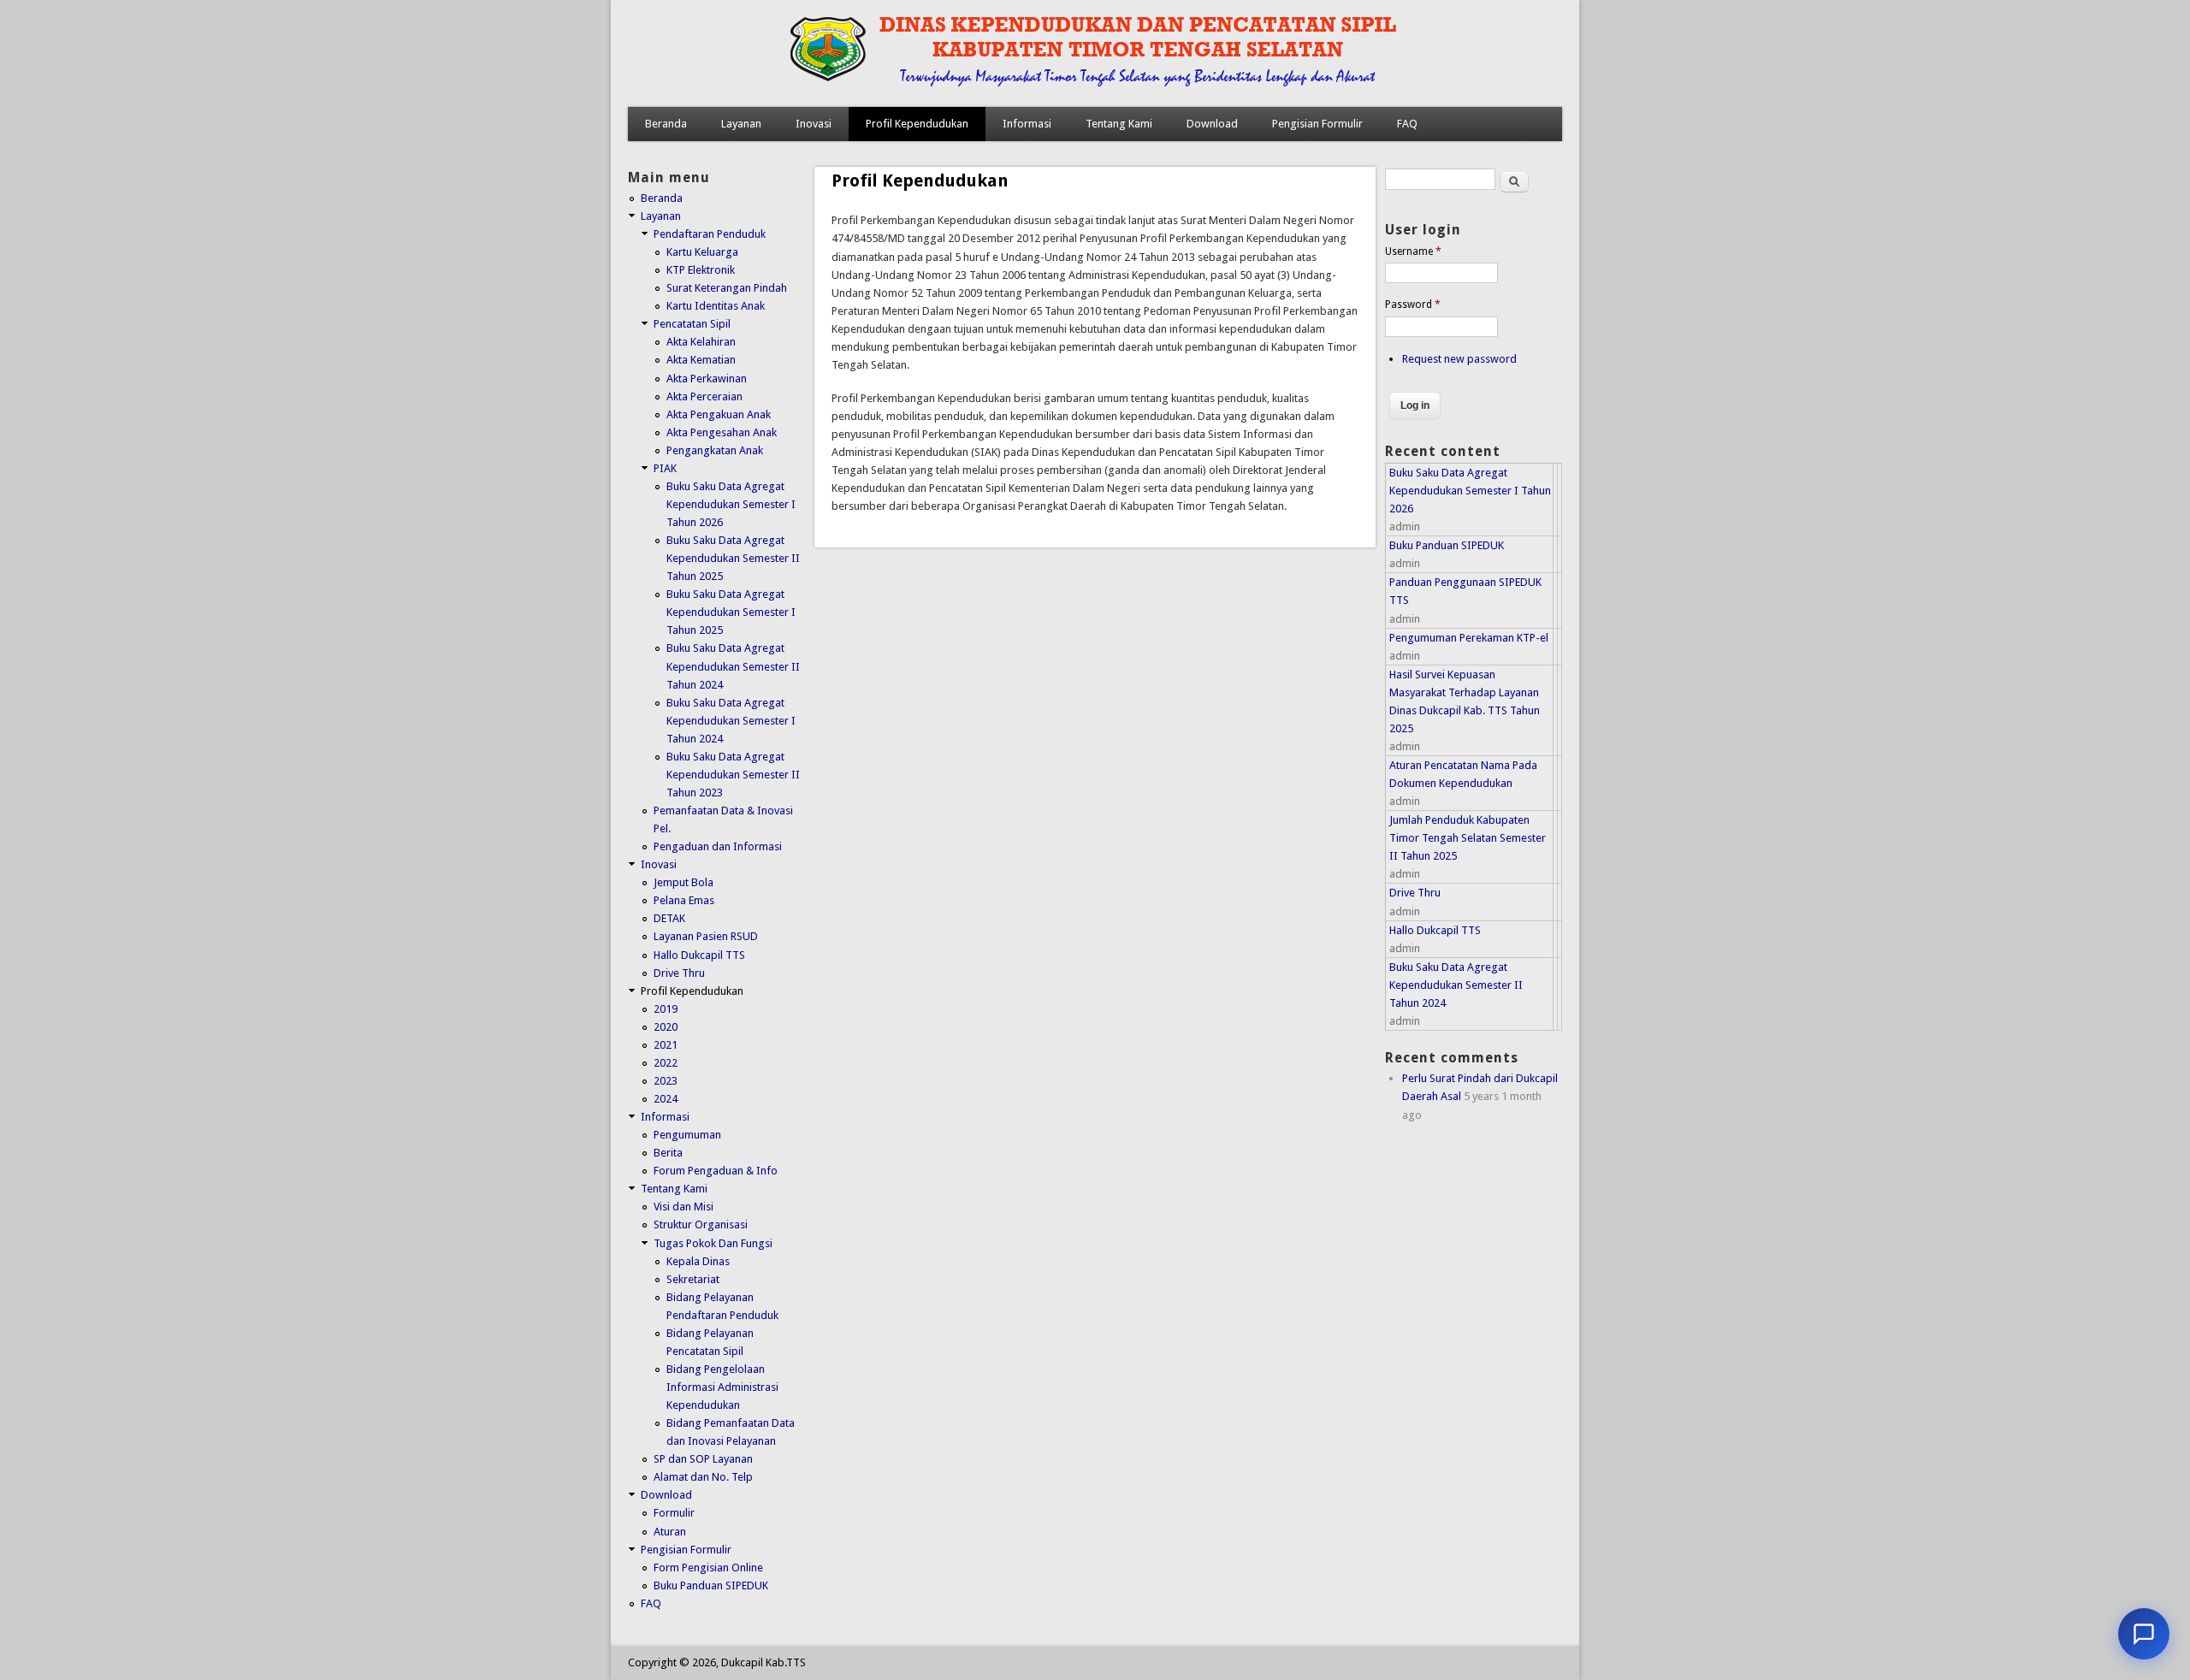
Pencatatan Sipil (692, 324)
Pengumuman (687, 1135)
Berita (668, 1153)
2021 (666, 1045)
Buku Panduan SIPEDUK (711, 1585)
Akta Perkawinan (707, 379)
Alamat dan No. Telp (703, 1477)
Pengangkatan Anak (715, 450)
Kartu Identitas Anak (716, 306)
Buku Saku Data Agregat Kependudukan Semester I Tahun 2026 (731, 504)
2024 (666, 1099)
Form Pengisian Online (708, 1568)
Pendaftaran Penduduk (710, 234)
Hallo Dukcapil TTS (699, 955)
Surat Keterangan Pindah (727, 288)
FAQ (1407, 124)
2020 (666, 1027)
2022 (666, 1063)
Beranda (666, 124)
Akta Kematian (701, 360)
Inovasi (814, 124)
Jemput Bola (684, 882)
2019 (666, 1009)
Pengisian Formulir (1317, 124)
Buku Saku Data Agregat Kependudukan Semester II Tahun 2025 (733, 558)
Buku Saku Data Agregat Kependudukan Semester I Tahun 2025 (731, 612)
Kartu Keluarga (702, 252)
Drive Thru (679, 973)
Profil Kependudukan (917, 124)
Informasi (1027, 124)
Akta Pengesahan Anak (722, 432)
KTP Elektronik (701, 270)
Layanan (741, 124)
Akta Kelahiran (701, 342)
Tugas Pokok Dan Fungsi (713, 1243)
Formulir (674, 1513)
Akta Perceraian (704, 396)
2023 (666, 1081)
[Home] (1058, 89)
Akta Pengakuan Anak (719, 414)
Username (1413, 251)
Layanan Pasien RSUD (706, 936)
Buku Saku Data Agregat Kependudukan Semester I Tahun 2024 (731, 721)
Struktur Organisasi (701, 1225)
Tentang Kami (1119, 124)
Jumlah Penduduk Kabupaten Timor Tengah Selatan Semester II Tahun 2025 (1468, 838)
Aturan (670, 1532)
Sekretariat (693, 1279)
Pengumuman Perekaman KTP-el (1469, 638)
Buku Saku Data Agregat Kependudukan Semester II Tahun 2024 (733, 666)
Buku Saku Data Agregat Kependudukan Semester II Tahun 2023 (733, 775)
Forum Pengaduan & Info (716, 1171)
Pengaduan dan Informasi (718, 846)
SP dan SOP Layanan (703, 1459)
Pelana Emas (684, 900)
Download (1212, 124)
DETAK (669, 918)
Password (1413, 305)
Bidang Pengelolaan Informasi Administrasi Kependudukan (722, 1387)
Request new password (1459, 359)
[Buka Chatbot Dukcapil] (2144, 1634)
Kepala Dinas (698, 1261)
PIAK (665, 468)
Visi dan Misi (684, 1207)
